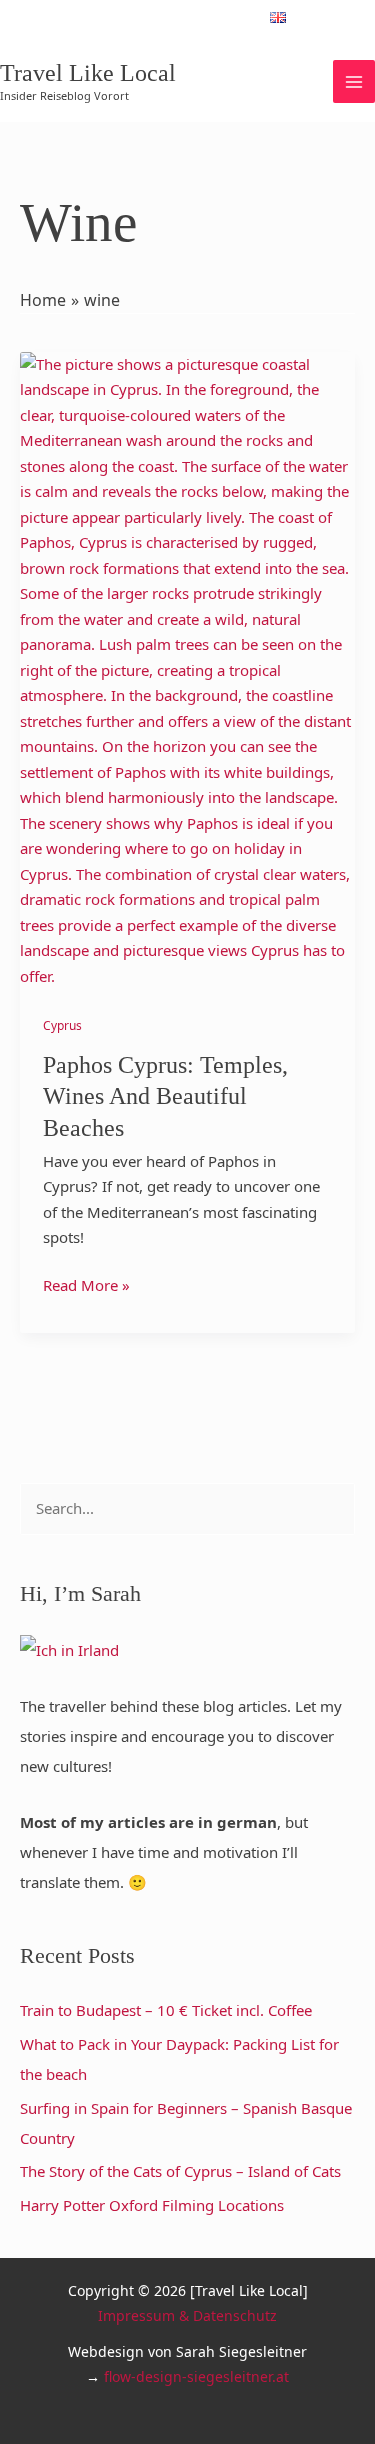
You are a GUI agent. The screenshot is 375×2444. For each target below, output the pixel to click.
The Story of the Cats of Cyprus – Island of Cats (180, 2171)
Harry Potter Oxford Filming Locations (152, 2205)
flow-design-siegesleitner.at (196, 2376)
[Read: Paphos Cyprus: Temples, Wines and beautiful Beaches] (187, 669)
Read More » (86, 1284)
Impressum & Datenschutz (187, 2315)
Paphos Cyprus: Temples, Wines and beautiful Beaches (165, 1096)
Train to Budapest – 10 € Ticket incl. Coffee (166, 2010)
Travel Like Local (88, 73)
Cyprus (62, 1025)
